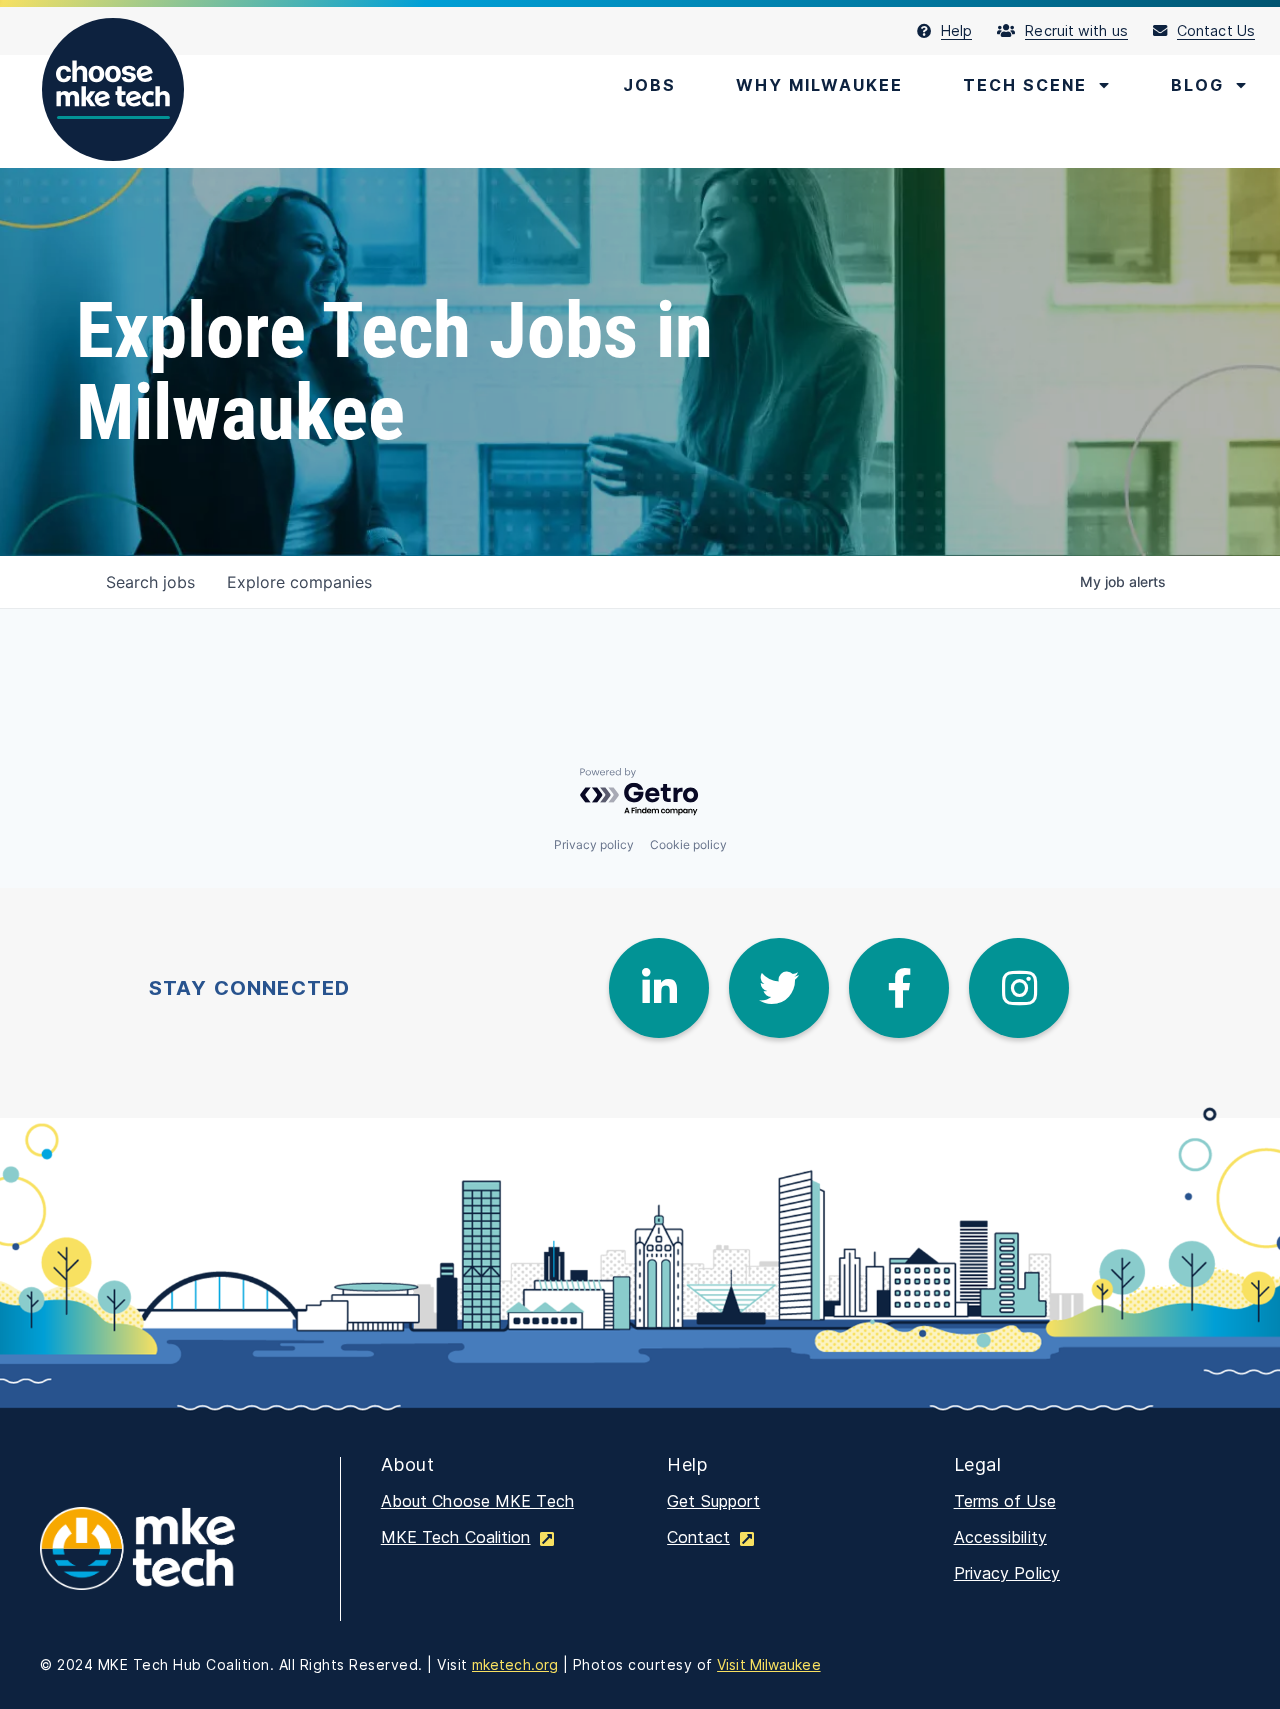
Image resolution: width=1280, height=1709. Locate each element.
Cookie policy (688, 844)
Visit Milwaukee (769, 1664)
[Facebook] (899, 988)
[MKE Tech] (170, 1562)
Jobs (649, 85)
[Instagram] (1019, 988)
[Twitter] (779, 988)
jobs (150, 582)
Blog (1197, 85)
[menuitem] (957, 31)
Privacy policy (594, 844)
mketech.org (515, 1664)
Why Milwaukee (819, 85)
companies (299, 582)
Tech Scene (1025, 85)
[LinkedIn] (659, 988)
